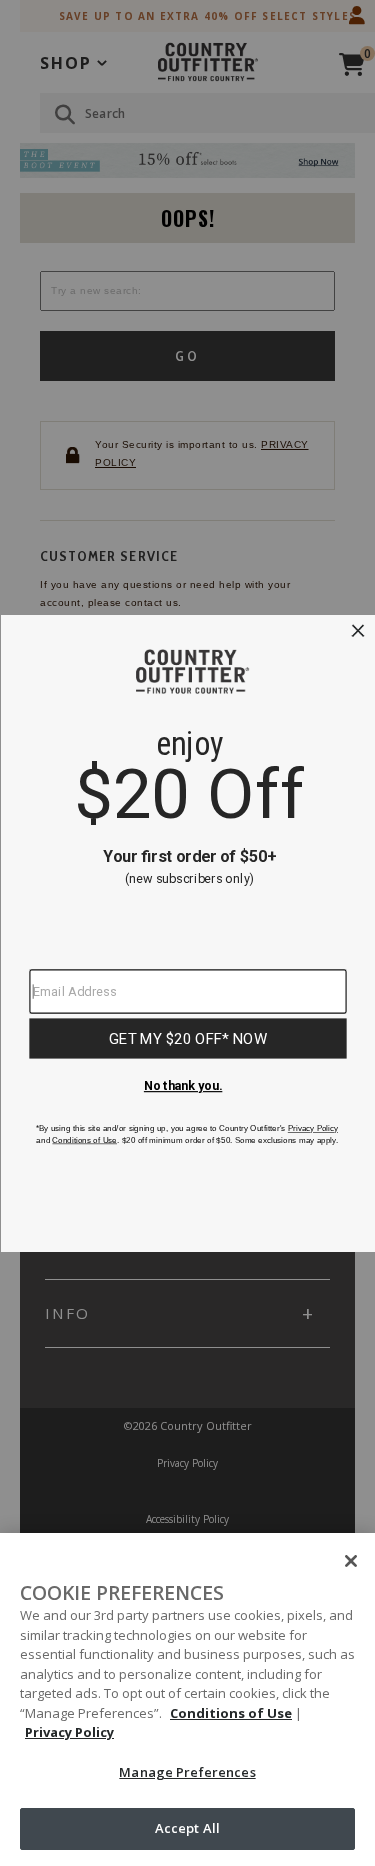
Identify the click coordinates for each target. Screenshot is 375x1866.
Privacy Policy (69, 1732)
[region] (187, 1699)
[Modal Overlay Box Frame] (187, 933)
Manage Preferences (187, 1772)
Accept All (187, 1828)
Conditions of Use (231, 1713)
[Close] (351, 1561)
